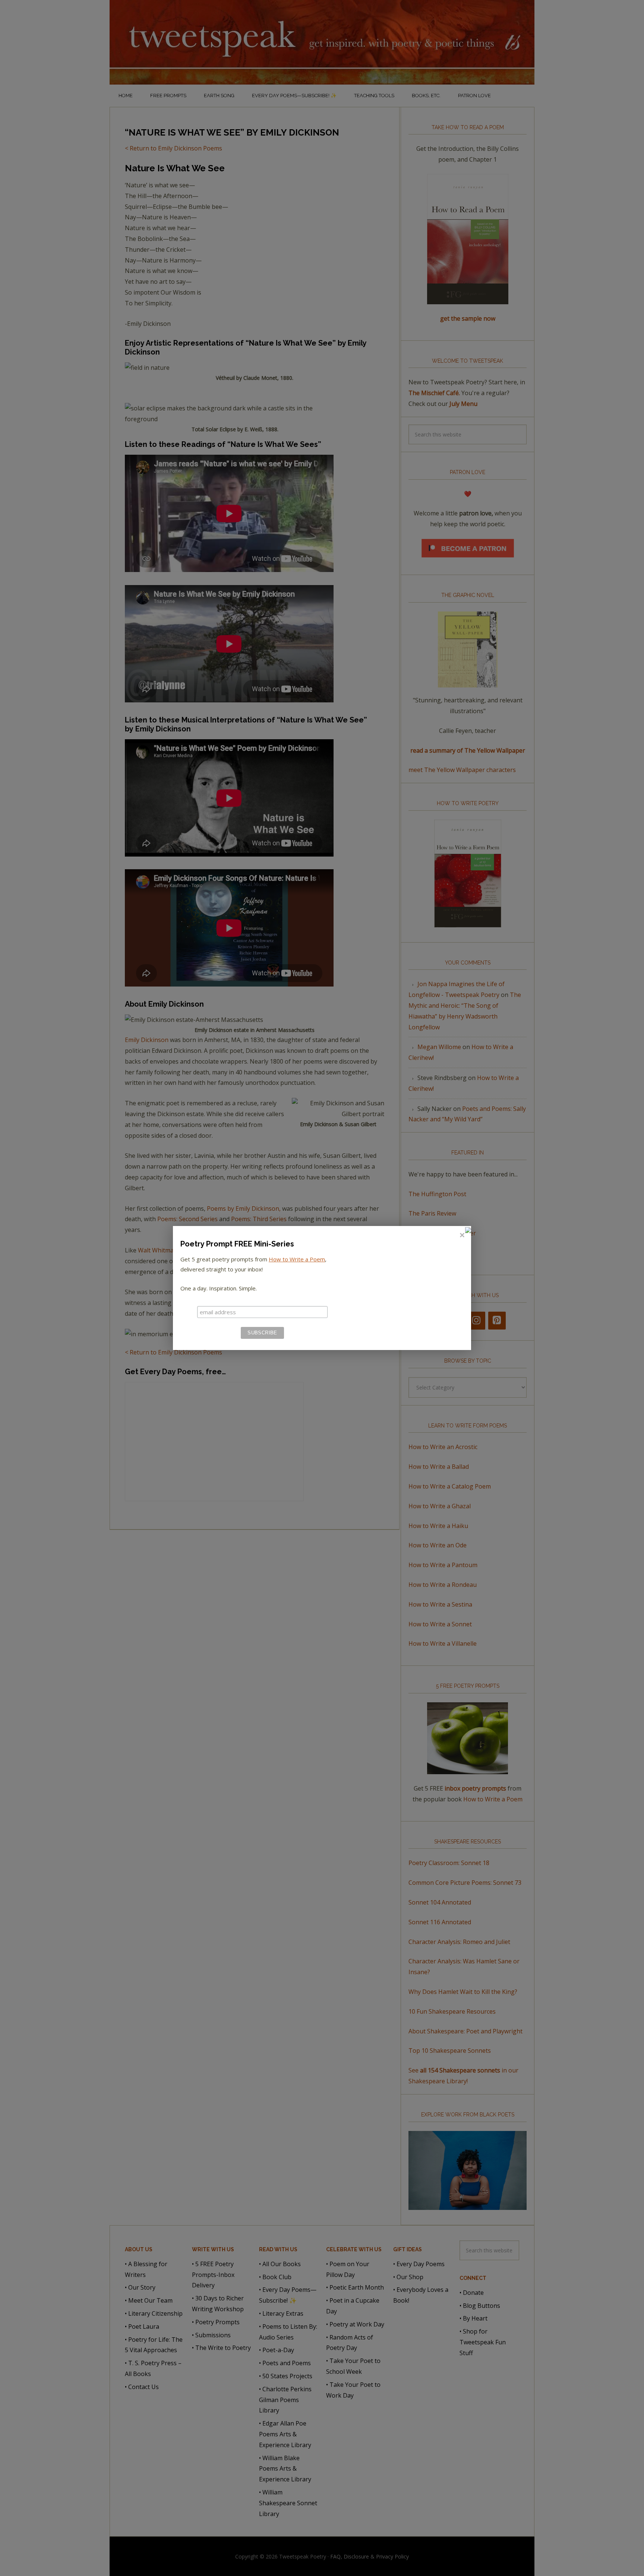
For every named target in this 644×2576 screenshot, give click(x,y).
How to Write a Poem (297, 1259)
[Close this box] (462, 1235)
